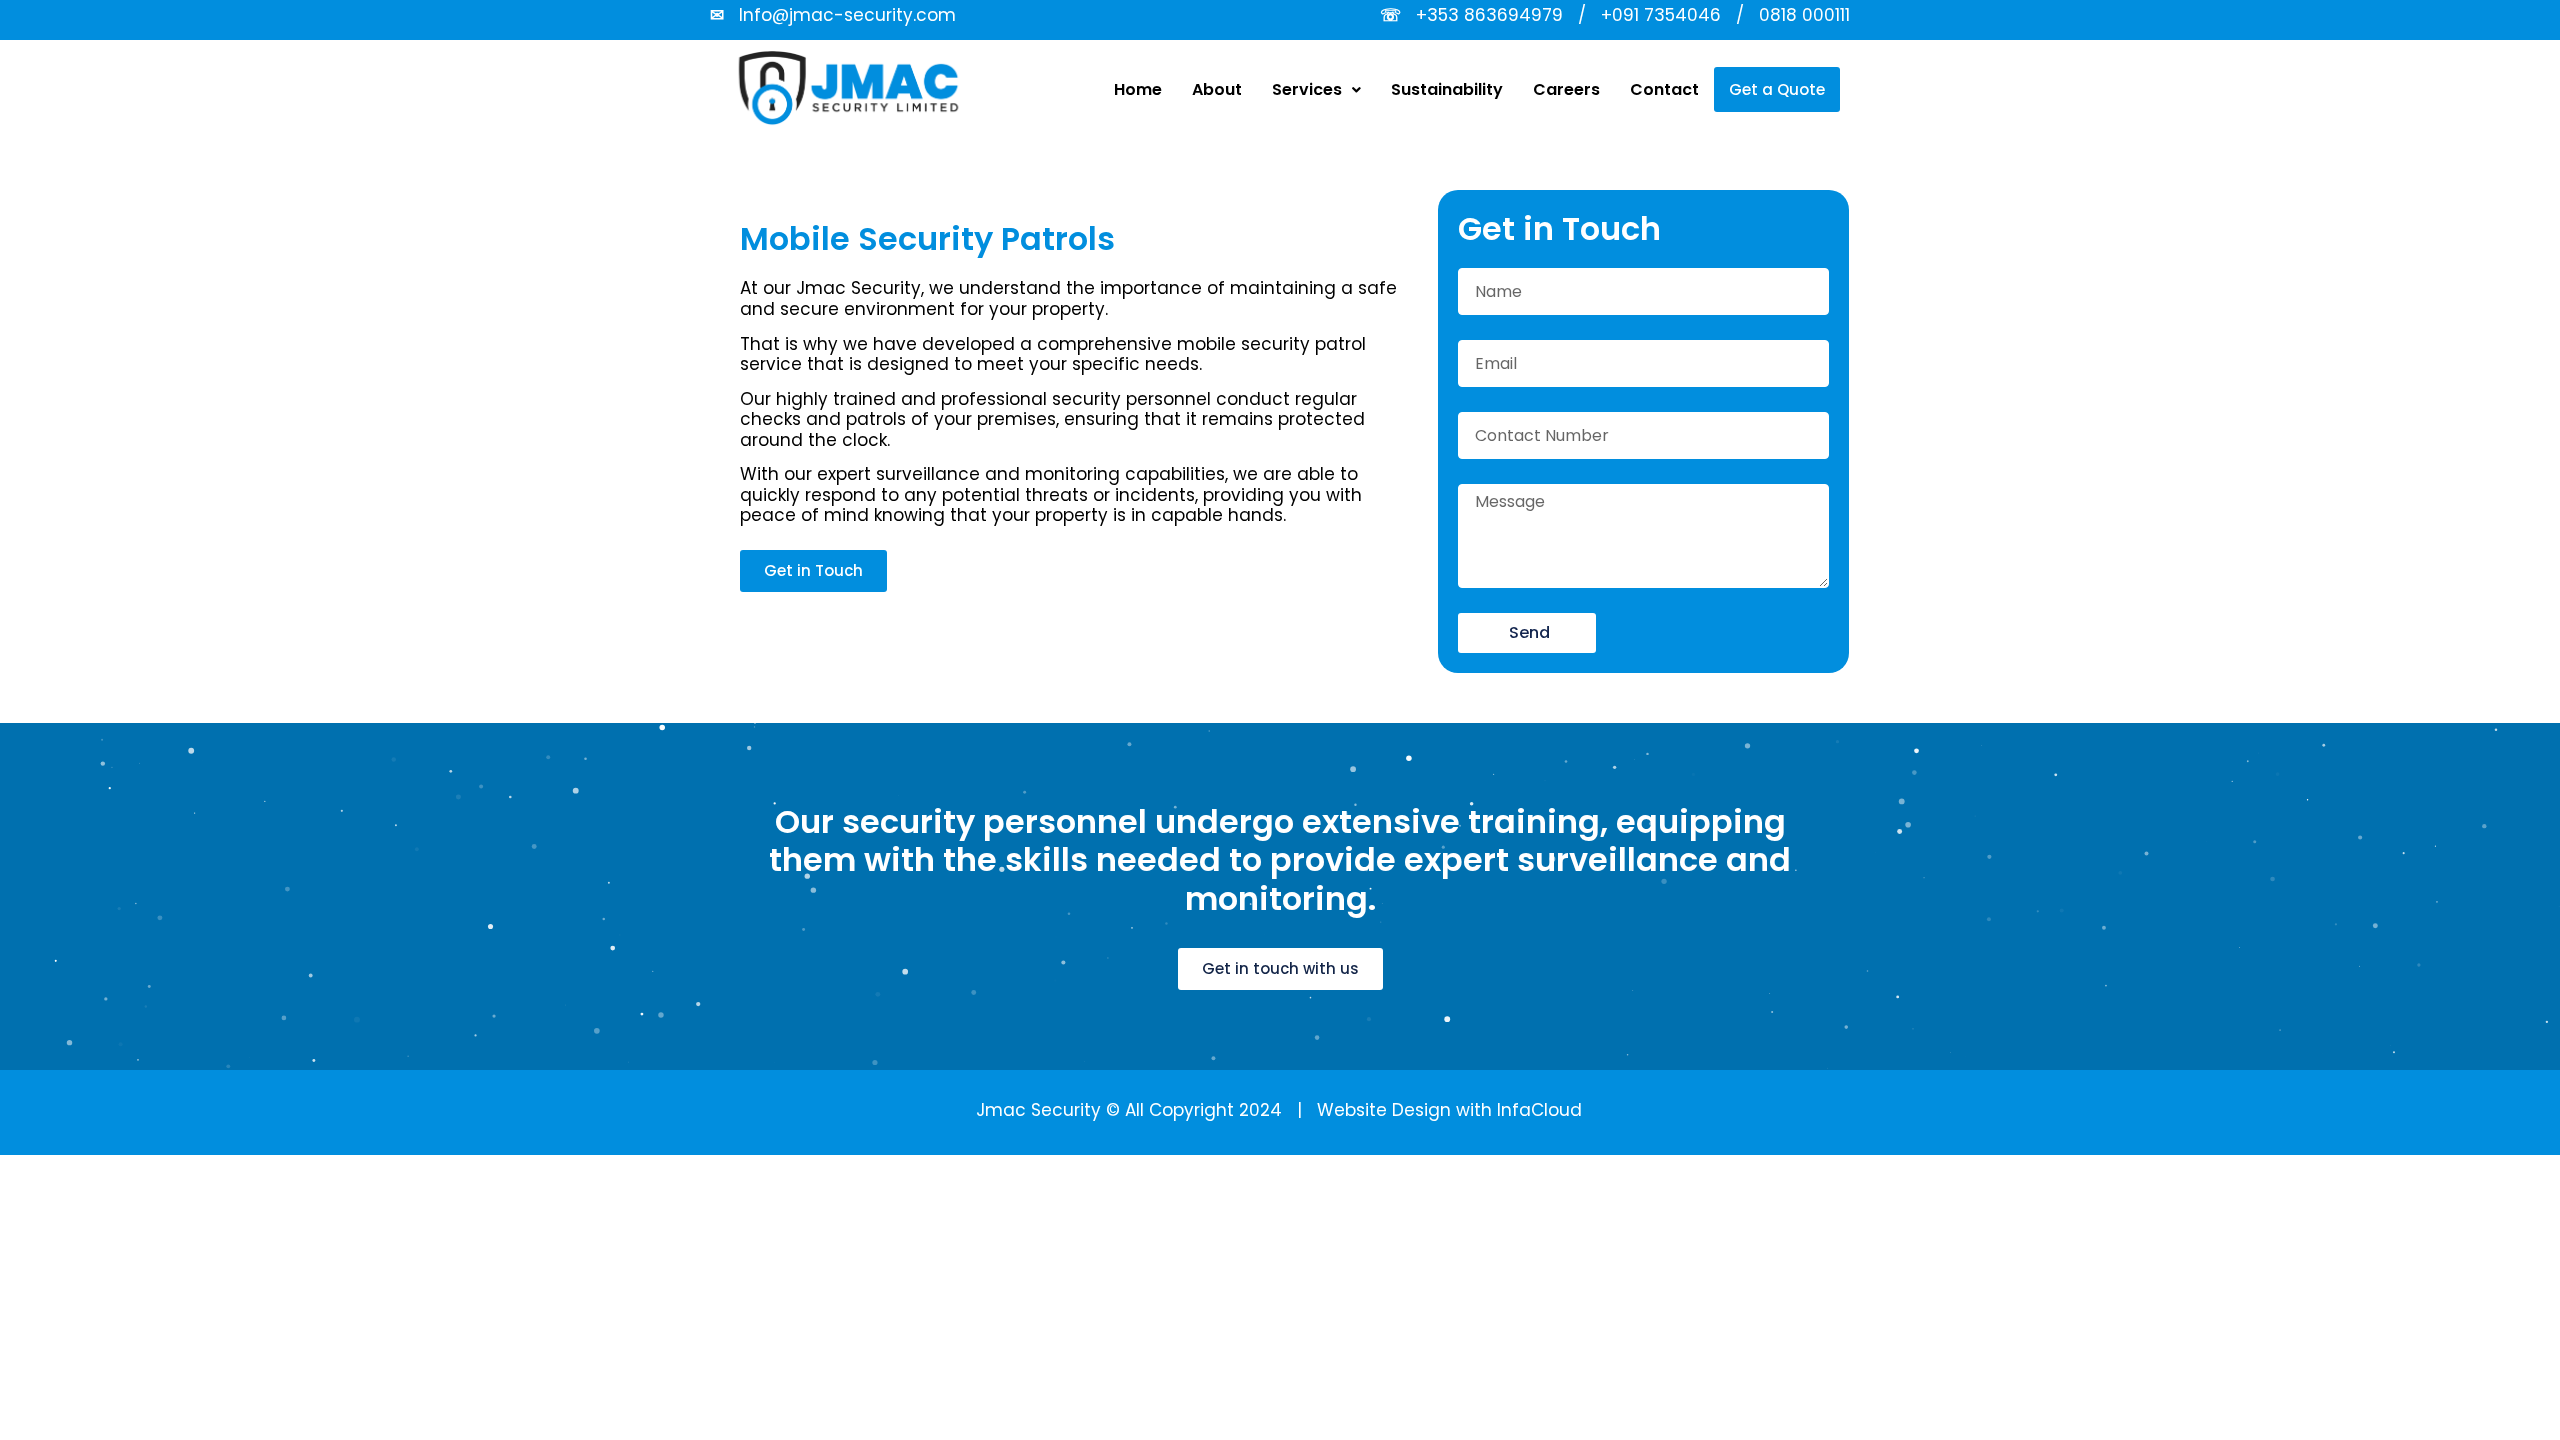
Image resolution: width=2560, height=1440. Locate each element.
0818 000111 (1804, 15)
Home (1138, 89)
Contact (1664, 89)
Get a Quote (1777, 89)
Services (1307, 89)
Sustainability (1447, 89)
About (1217, 89)
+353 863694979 (1489, 15)
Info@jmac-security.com (847, 15)
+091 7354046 (1661, 15)
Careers (1566, 89)
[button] (1316, 90)
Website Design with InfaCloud (1449, 1110)
